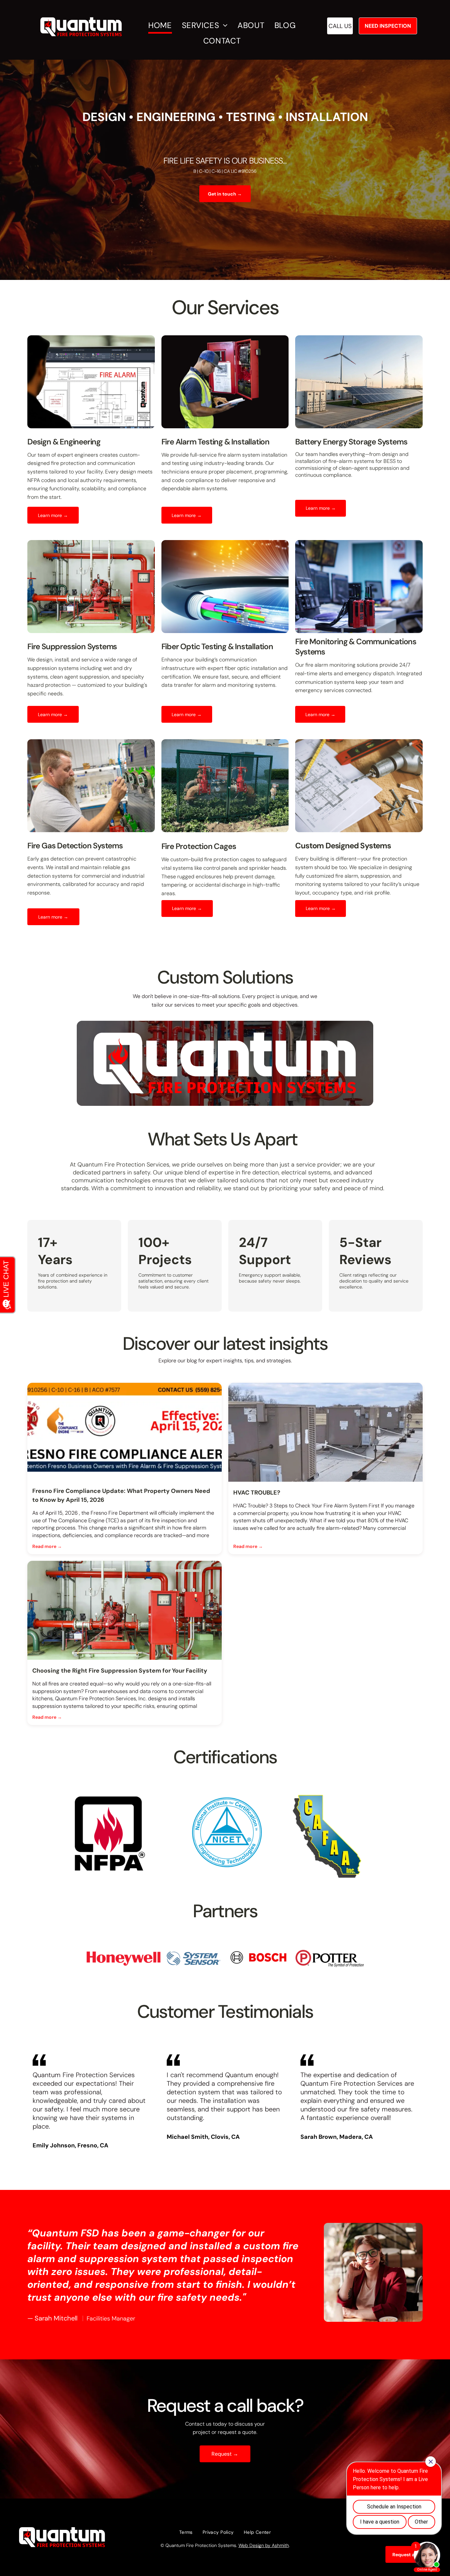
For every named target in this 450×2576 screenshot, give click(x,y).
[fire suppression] (125, 1610)
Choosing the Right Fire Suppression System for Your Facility (120, 1671)
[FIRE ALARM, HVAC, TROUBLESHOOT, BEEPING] (325, 1432)
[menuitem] (163, 26)
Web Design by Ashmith (264, 2545)
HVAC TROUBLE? (257, 1493)
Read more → (47, 1546)
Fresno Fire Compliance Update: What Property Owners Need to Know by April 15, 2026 (121, 1495)
